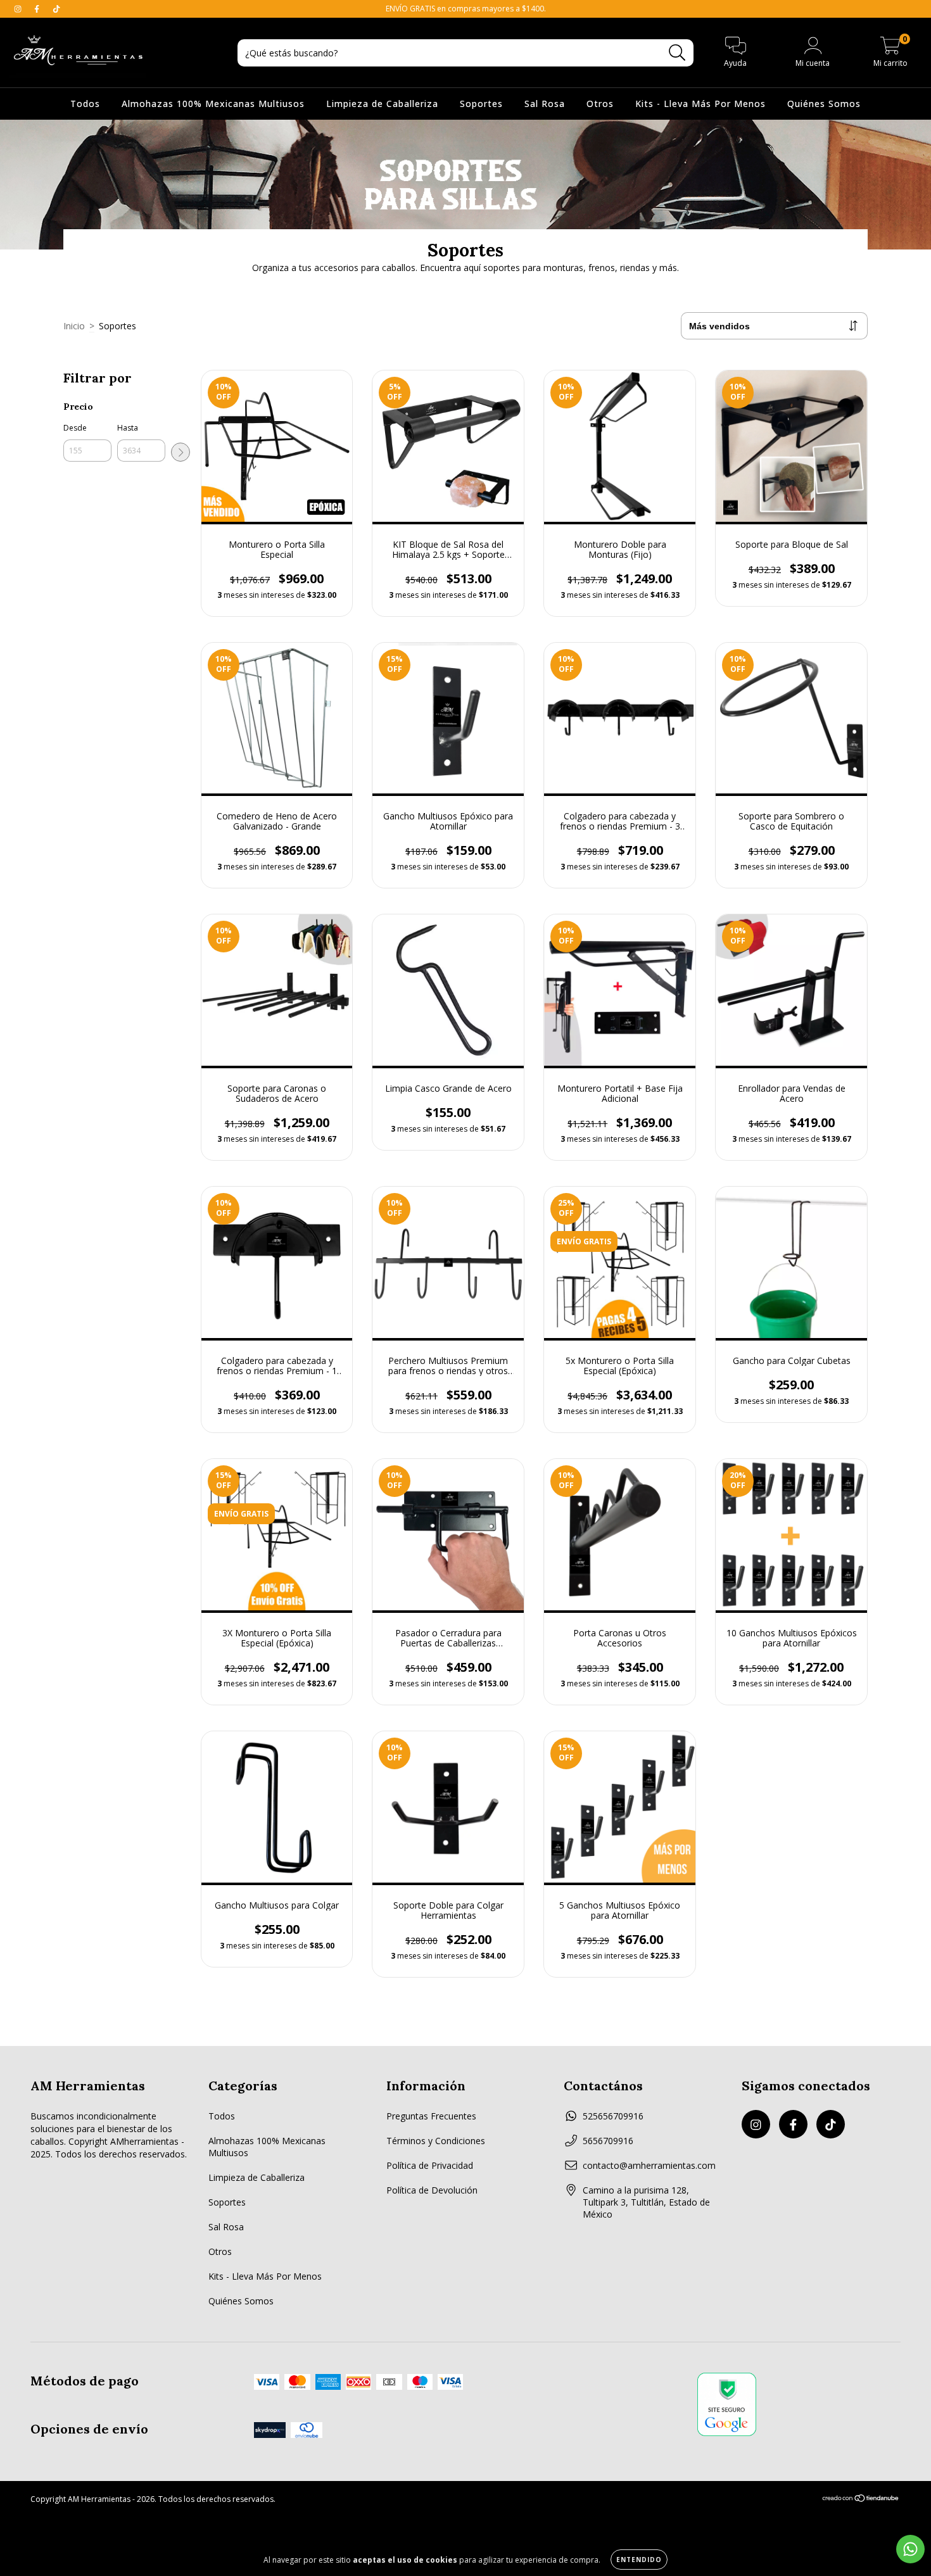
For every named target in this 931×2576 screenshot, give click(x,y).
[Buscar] (677, 53)
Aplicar (180, 452)
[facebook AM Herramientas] (38, 9)
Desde (75, 428)
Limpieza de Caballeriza (382, 104)
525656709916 (613, 2116)
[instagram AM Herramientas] (19, 9)
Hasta (128, 428)
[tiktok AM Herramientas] (56, 9)
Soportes (481, 104)
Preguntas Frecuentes (431, 2116)
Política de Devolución (432, 2190)
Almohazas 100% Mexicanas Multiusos (213, 104)
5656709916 (608, 2141)
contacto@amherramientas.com (649, 2165)
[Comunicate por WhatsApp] (910, 2549)
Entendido (639, 2560)
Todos (85, 104)
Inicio (74, 326)
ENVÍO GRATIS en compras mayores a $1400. (466, 9)
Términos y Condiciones (436, 2141)
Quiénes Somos (824, 104)
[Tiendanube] (861, 2500)
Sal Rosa (545, 104)
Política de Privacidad (430, 2165)
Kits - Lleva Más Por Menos (700, 104)
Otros (600, 104)
